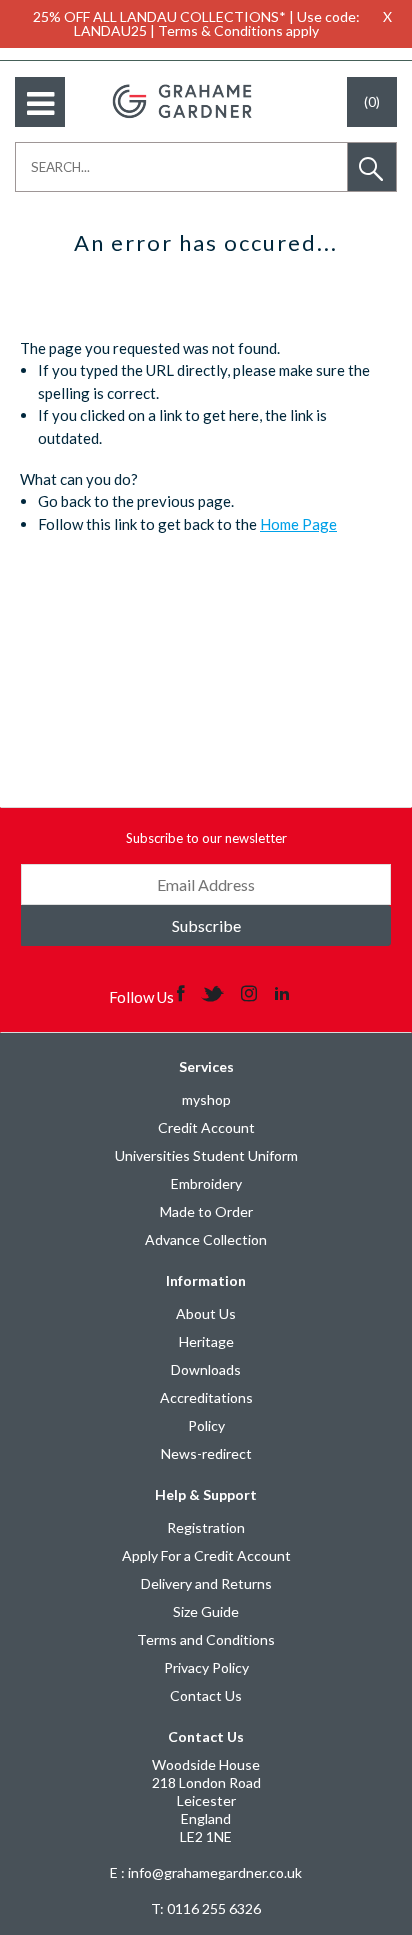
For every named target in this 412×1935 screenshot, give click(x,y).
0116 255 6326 (206, 1908)
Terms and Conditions (206, 1639)
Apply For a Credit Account (206, 1555)
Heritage (206, 1341)
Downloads (206, 1369)
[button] (372, 167)
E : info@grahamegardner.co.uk (206, 1872)
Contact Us (206, 1695)
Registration (206, 1527)
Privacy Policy (206, 1667)
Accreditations (206, 1397)
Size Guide (206, 1611)
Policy (206, 1425)
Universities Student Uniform (206, 1155)
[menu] (40, 102)
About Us (206, 1313)
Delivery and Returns (206, 1583)
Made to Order (206, 1211)
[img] (182, 992)
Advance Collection (206, 1239)
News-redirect (206, 1453)
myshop (206, 1099)
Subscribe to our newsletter (206, 838)
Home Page (298, 524)
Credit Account (206, 1127)
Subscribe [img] (206, 925)
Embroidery (206, 1183)
